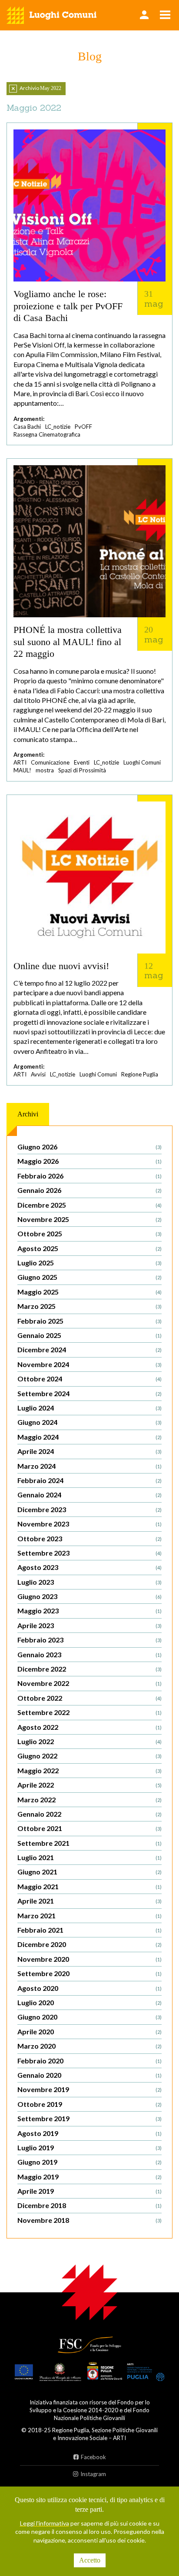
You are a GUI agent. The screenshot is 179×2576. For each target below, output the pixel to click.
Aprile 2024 (89, 1451)
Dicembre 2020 (89, 1944)
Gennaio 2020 (89, 2075)
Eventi (82, 762)
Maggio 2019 (89, 2177)
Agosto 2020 (89, 1988)
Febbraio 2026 (89, 1176)
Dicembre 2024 (89, 1349)
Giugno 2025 (89, 1277)
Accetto (90, 2560)
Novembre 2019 (89, 2089)
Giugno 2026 (89, 1147)
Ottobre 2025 (89, 1233)
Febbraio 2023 (89, 1640)
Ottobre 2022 (89, 1698)
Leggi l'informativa (45, 2523)
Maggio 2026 (89, 1161)
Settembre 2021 (89, 1843)
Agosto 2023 (89, 1567)
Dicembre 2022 (89, 1669)
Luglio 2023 (89, 1582)
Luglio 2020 (89, 2002)
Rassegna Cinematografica (47, 434)
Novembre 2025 (89, 1219)
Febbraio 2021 (89, 1930)
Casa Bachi (27, 427)
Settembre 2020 (89, 1973)
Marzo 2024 (89, 1466)
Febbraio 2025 (89, 1321)
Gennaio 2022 (89, 1814)
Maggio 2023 (89, 1611)
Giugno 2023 (89, 1596)
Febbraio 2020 (89, 2061)
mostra (45, 770)
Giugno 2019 (89, 2162)
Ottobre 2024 (89, 1379)
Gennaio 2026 (89, 1190)
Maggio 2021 (89, 1886)
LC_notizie (58, 427)
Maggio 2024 (89, 1437)
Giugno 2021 (89, 1872)
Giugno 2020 (89, 2017)
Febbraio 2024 (89, 1480)
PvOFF (83, 427)
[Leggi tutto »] (89, 284)
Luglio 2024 (89, 1408)
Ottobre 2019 (89, 2104)
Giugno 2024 (89, 1422)
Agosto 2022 (89, 1727)
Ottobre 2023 (89, 1538)
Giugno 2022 (89, 1756)
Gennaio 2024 (89, 1495)
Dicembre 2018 (89, 2205)
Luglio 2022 (89, 1741)
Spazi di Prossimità (82, 770)
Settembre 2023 (89, 1553)
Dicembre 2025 (89, 1205)
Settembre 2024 (89, 1393)
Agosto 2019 (89, 2133)
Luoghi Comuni (142, 762)
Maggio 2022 (89, 1770)
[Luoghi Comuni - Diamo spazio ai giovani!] (52, 15)
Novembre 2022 (89, 1683)
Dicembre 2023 (89, 1509)
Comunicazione (50, 762)
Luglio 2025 (89, 1263)
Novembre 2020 (89, 1959)
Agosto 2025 (89, 1248)
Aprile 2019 (89, 2191)
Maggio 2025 (89, 1292)
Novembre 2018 (89, 2220)
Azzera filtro (13, 89)
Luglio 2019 (89, 2147)
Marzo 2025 (89, 1306)
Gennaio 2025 (89, 1335)
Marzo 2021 (89, 1915)
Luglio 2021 (89, 1857)
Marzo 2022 (89, 1800)
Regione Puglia (140, 1074)
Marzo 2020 (89, 2046)
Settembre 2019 (89, 2118)
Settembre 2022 (89, 1712)
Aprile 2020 (89, 2031)
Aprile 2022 (89, 1785)
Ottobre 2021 (89, 1828)
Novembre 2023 (89, 1524)
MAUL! (22, 770)
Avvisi (38, 1074)
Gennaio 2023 (89, 1654)
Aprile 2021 (89, 1901)
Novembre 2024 (89, 1364)
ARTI (20, 762)
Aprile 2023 (89, 1625)
